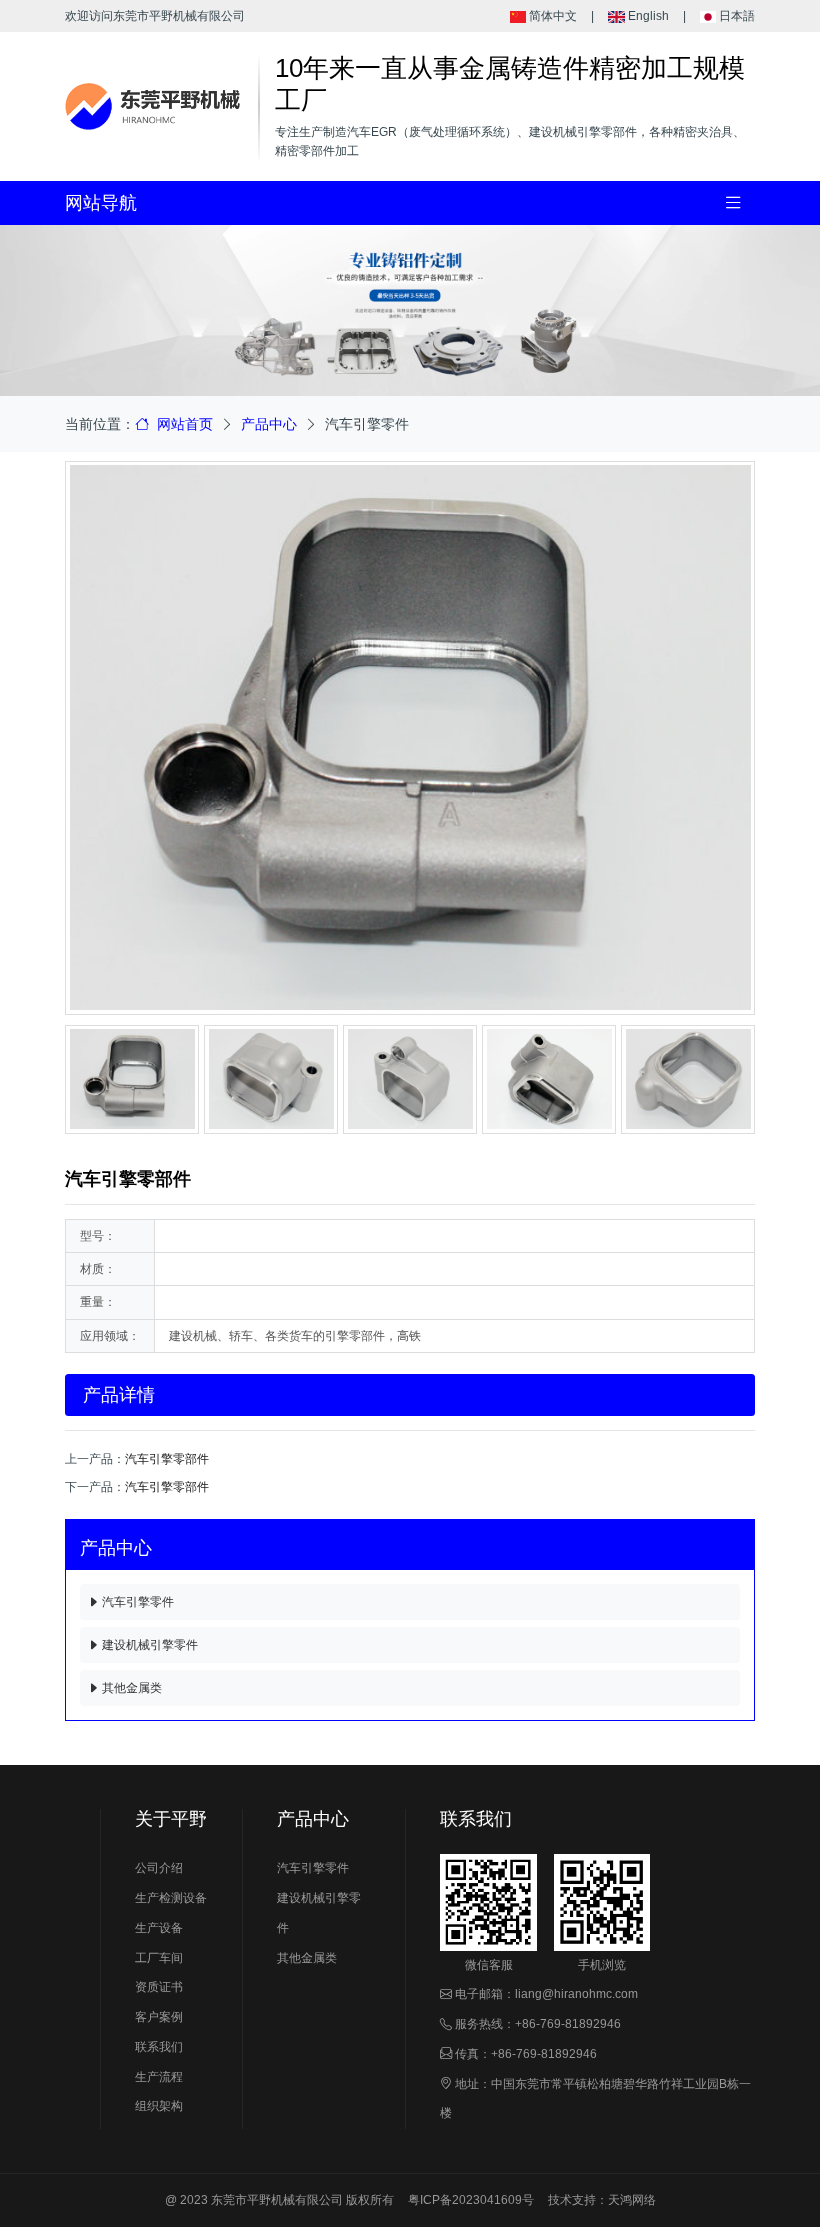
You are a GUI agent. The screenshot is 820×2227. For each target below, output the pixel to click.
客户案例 (159, 2017)
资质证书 (159, 1987)
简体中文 (551, 16)
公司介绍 (159, 1868)
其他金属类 (130, 1688)
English (646, 16)
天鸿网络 (632, 2200)
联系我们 (159, 2047)
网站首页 (183, 424)
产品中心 (269, 424)
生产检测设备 (171, 1898)
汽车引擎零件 (136, 1602)
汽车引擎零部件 (167, 1459)
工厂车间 (159, 1958)
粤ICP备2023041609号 (471, 2200)
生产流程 (159, 2077)
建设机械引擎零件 (148, 1645)
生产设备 (159, 1928)
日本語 (735, 16)
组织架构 (159, 2106)
